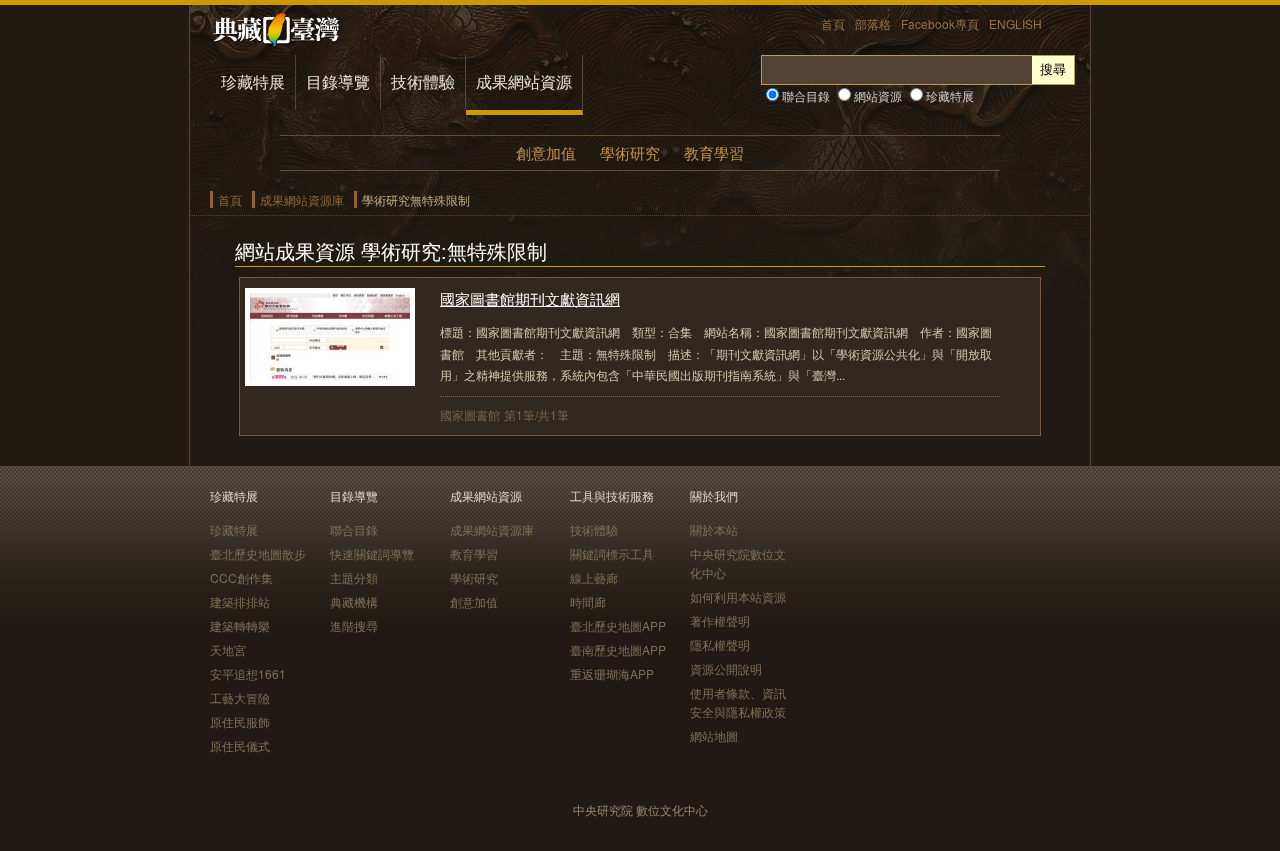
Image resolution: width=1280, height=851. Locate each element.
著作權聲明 (720, 620)
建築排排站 (240, 601)
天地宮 (228, 649)
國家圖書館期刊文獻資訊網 (530, 298)
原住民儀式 (240, 745)
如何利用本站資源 (738, 596)
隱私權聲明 (720, 644)
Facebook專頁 (940, 23)
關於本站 (714, 529)
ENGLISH (1015, 23)
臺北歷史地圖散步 (258, 553)
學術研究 (630, 152)
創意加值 (546, 152)
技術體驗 (423, 81)
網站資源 (876, 95)
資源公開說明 (726, 668)
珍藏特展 (253, 81)
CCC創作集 (241, 577)
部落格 (873, 23)
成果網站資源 (524, 81)
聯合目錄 (804, 95)
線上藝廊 (594, 577)
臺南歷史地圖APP (618, 649)
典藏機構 (354, 601)
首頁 (833, 23)
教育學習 (714, 152)
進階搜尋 (354, 625)
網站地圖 (714, 735)
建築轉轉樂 (240, 625)
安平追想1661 (248, 673)
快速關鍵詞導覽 (372, 553)
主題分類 (354, 577)
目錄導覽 (338, 81)
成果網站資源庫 (302, 199)
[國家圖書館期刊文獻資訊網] (330, 379)
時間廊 (588, 601)
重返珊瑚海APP (612, 673)
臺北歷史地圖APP (618, 625)
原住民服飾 (240, 721)
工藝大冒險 (240, 697)
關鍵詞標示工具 (612, 553)
